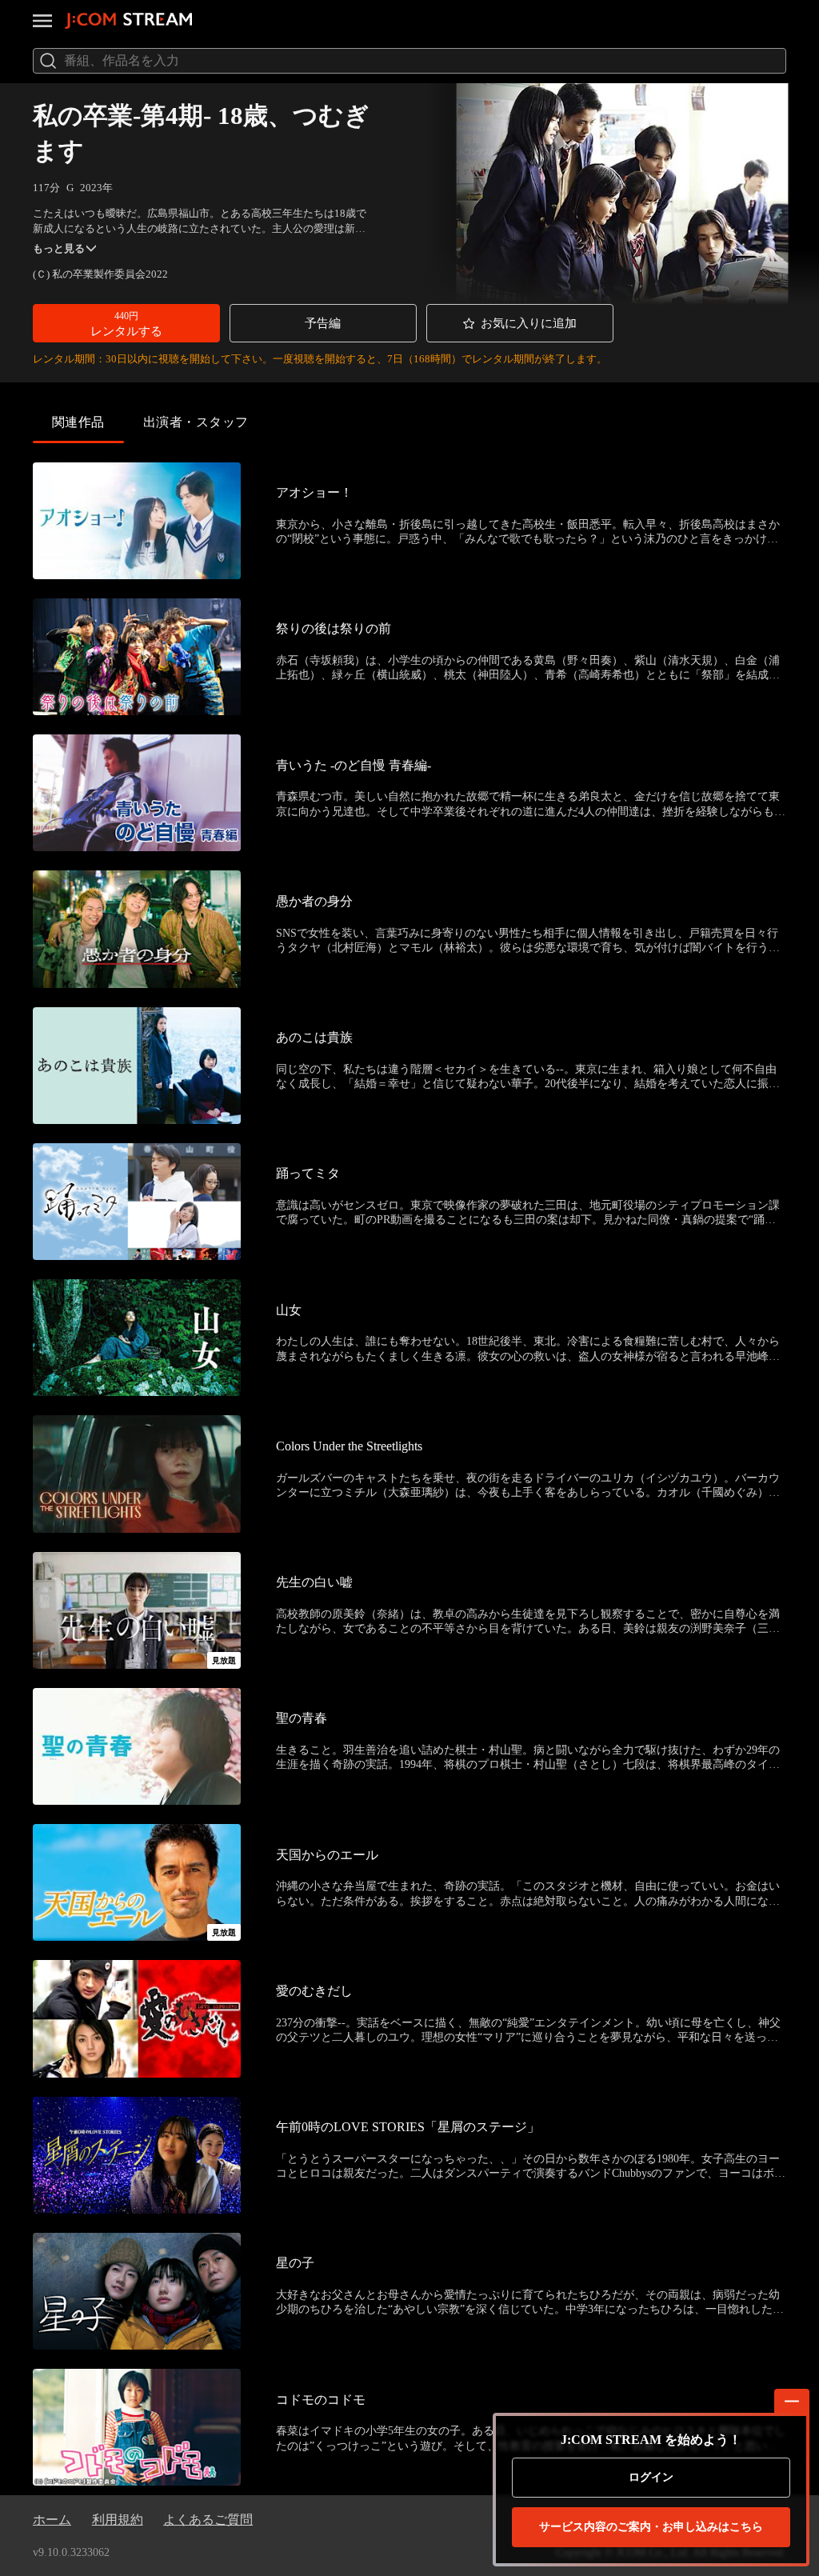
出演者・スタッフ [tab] (196, 422)
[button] (126, 323)
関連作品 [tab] (78, 422)
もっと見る (59, 248)
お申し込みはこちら (651, 2527)
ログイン (651, 2477)
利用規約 (118, 2520)
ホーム (52, 2520)
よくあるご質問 (208, 2520)
